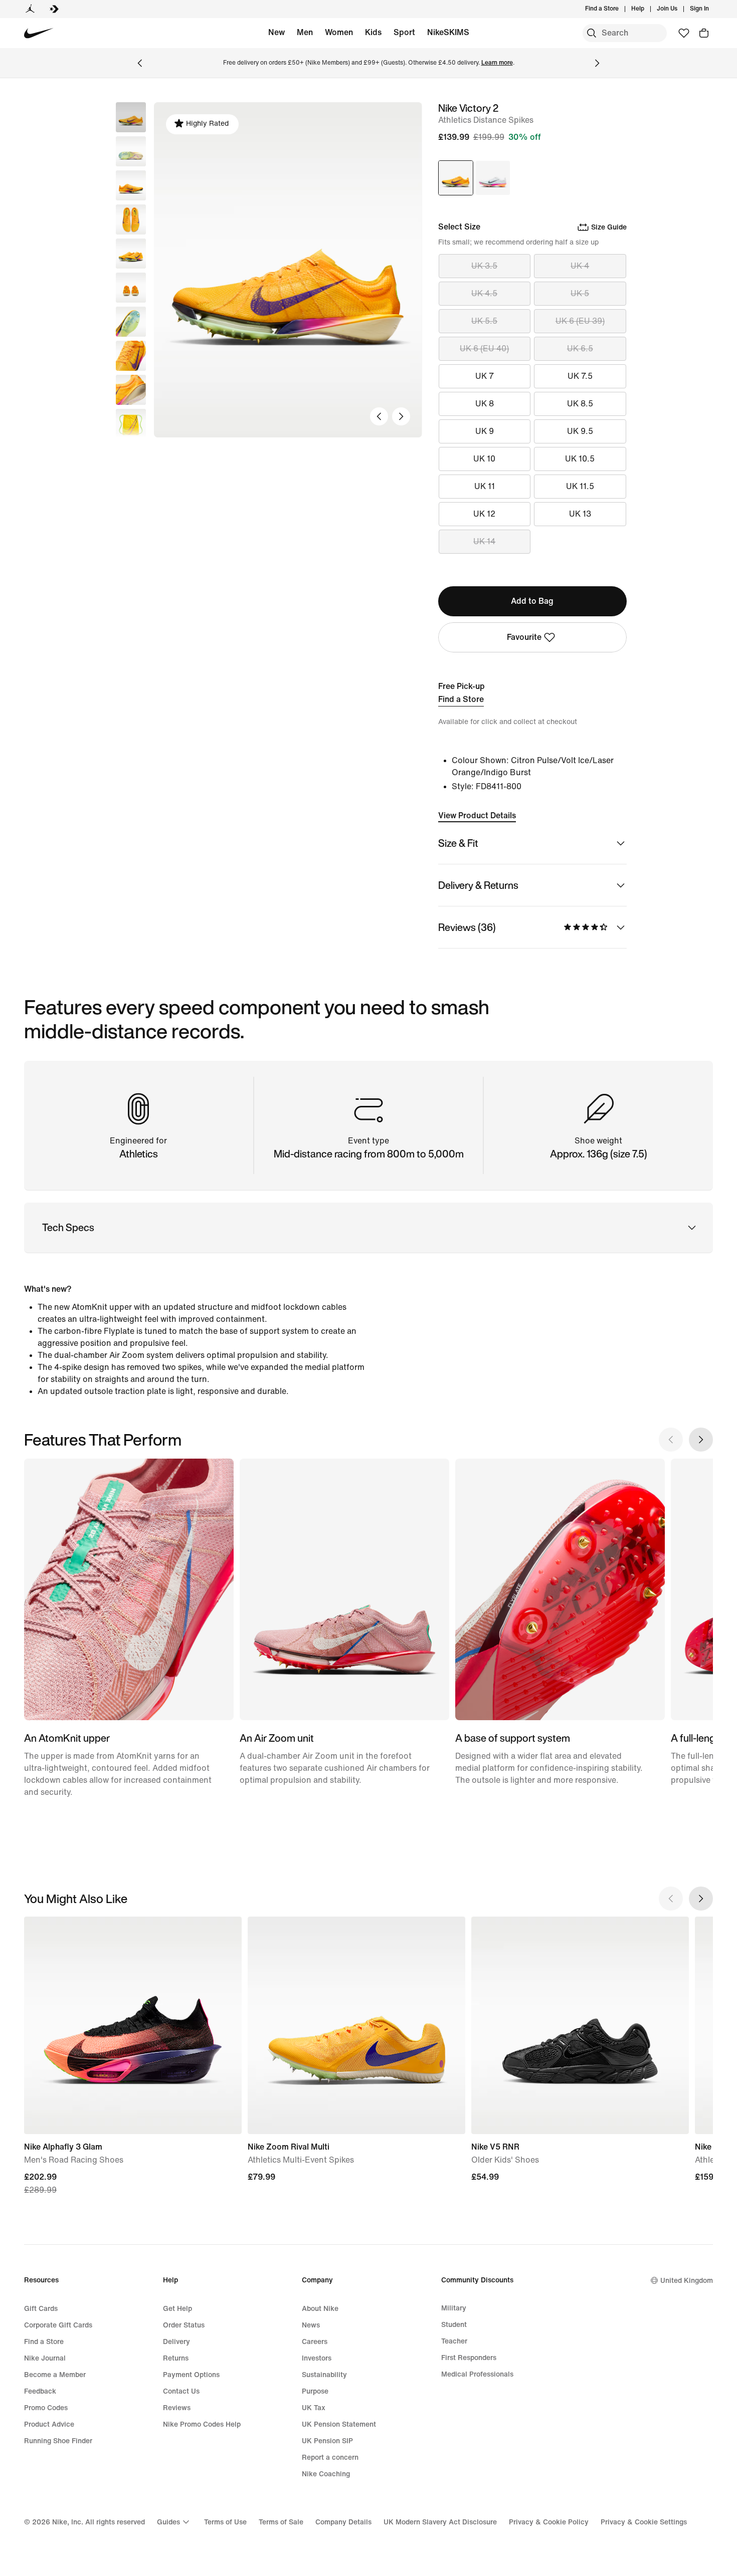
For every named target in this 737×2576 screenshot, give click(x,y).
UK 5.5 (484, 321)
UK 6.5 (580, 348)
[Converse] (54, 9)
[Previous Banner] (140, 63)
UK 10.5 (580, 459)
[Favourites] (684, 33)
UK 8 (485, 404)
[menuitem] (647, 9)
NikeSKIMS (448, 32)
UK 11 (485, 486)
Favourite (524, 637)
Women (339, 32)
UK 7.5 (580, 376)
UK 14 (484, 541)
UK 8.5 (580, 404)
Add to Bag (532, 601)
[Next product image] (401, 416)
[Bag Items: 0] (704, 33)
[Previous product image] (379, 416)
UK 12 (484, 514)
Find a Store (461, 699)
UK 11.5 (580, 486)
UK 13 (580, 514)
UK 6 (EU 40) (484, 348)
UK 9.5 (580, 431)
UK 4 (580, 266)
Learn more (497, 63)
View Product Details (477, 815)
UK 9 (485, 431)
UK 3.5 (484, 266)
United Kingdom (687, 2281)
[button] (131, 151)
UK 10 (484, 459)
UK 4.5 (484, 293)
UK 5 (580, 293)
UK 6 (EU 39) (580, 321)
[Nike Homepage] (39, 33)
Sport (404, 32)
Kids (373, 32)
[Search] (592, 33)
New (277, 32)
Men (305, 32)
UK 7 (485, 376)
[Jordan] (30, 9)
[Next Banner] (597, 63)
